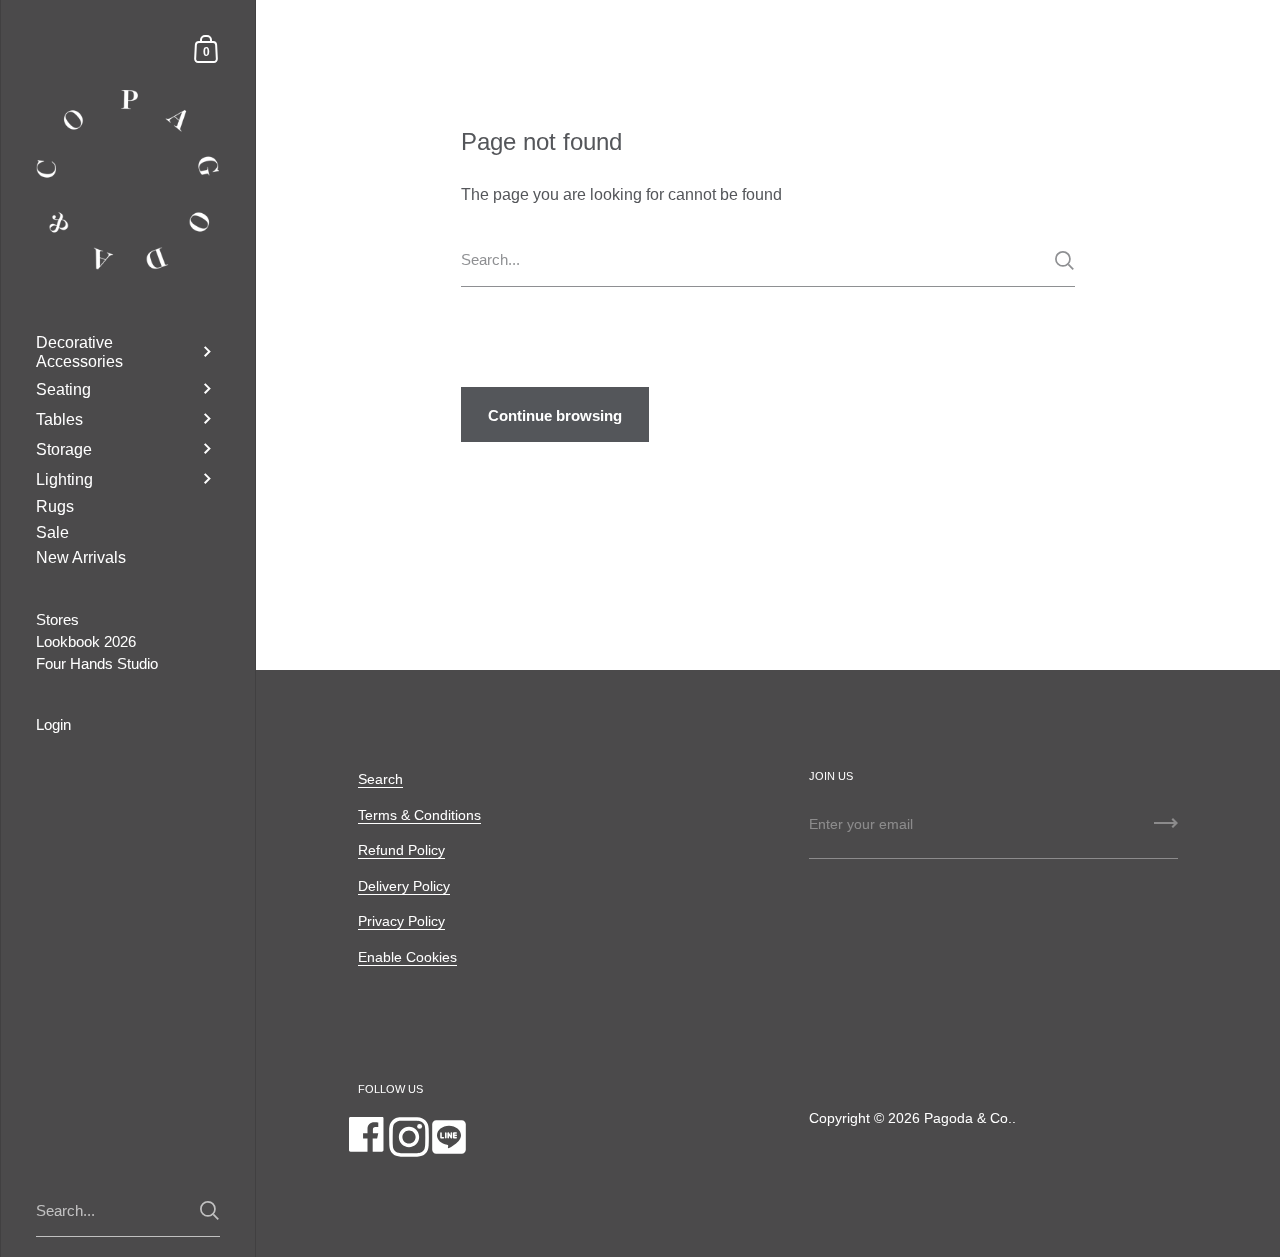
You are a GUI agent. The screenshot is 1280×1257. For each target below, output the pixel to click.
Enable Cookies (407, 957)
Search (380, 779)
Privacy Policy (401, 921)
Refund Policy (401, 850)
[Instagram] (409, 1137)
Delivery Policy (404, 886)
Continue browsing (555, 415)
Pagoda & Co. (968, 1118)
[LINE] (449, 1137)
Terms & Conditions (419, 815)
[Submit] (1064, 260)
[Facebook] (369, 1137)
